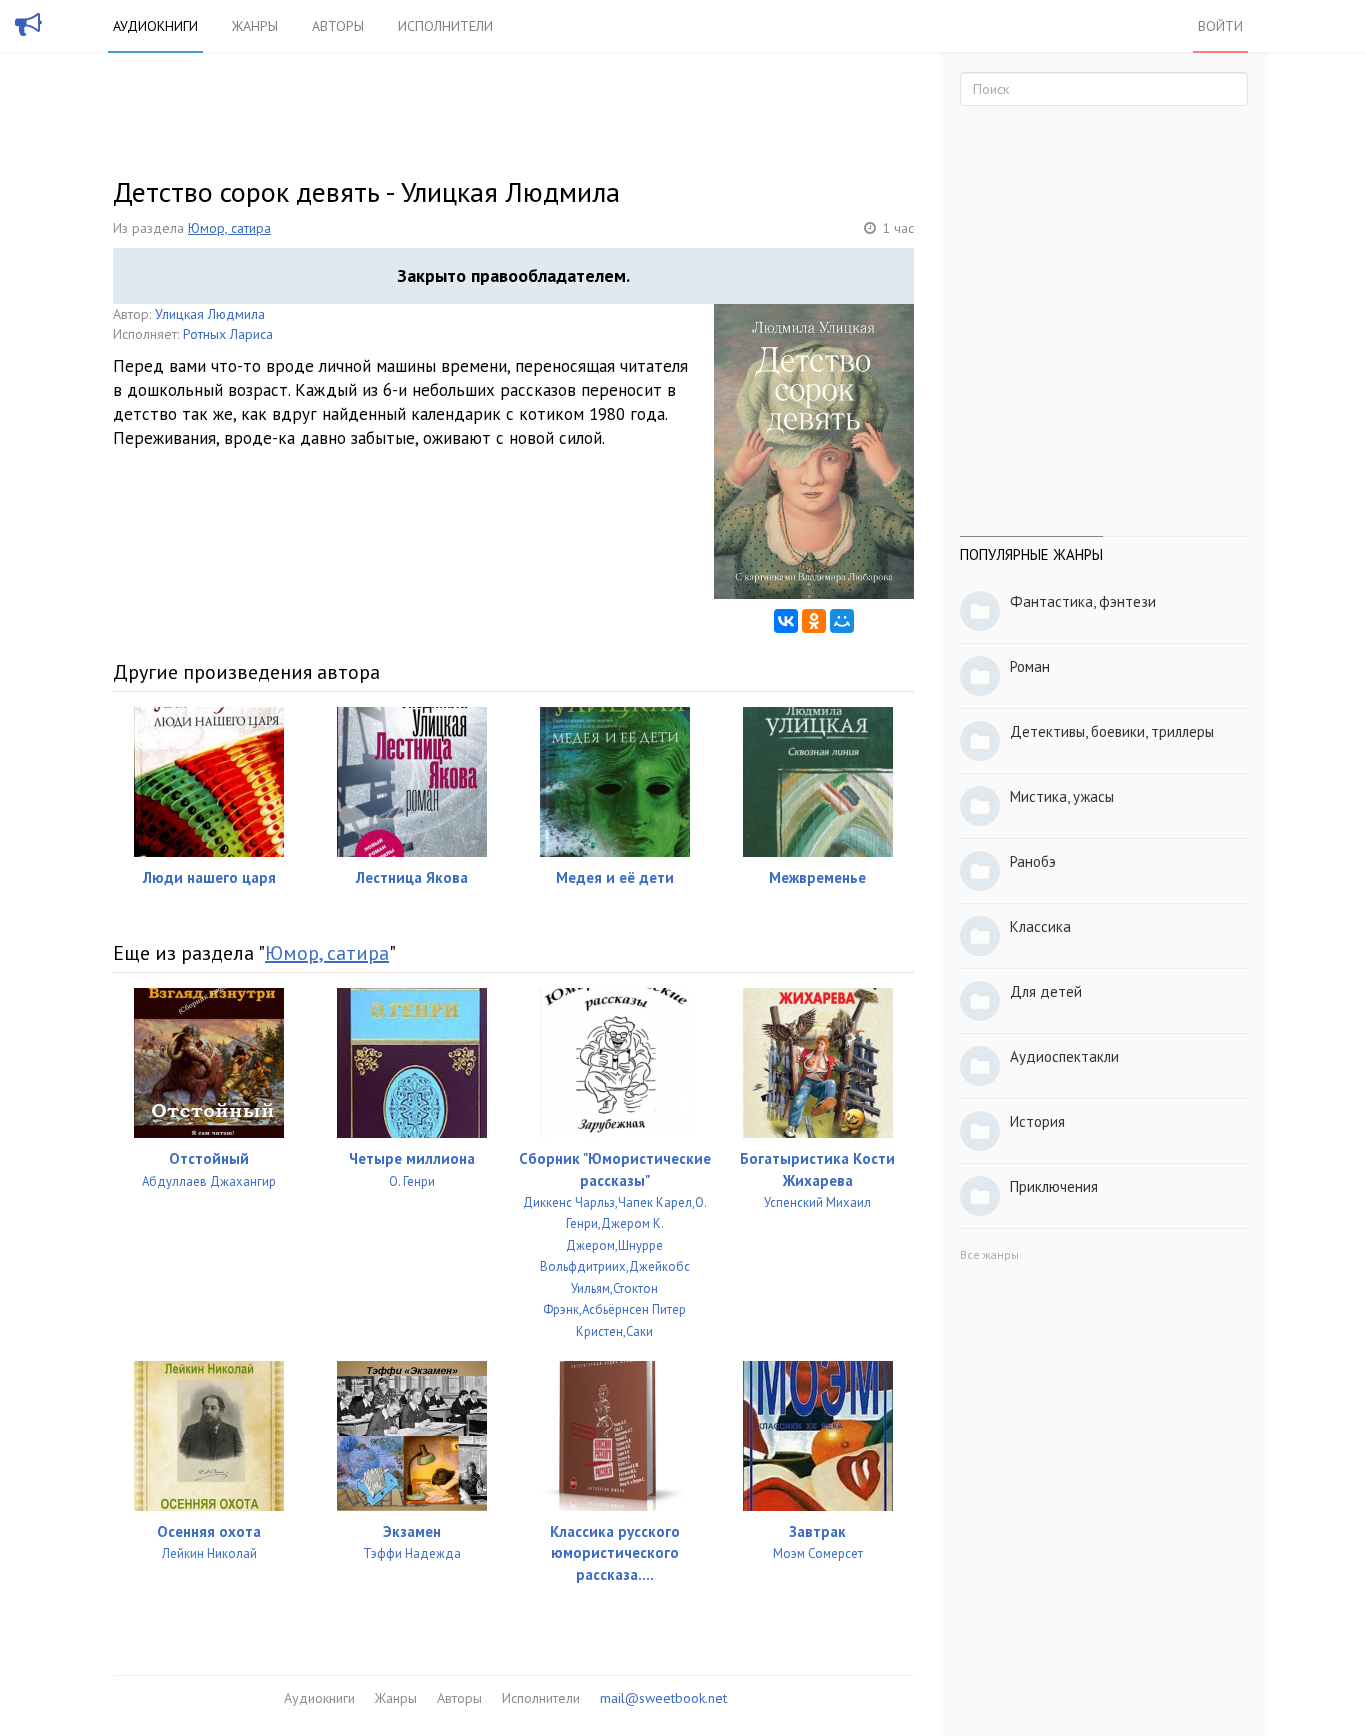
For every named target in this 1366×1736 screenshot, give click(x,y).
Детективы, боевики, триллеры (1112, 731)
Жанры (255, 26)
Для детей (1046, 991)
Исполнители (445, 26)
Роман (1030, 666)
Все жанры (989, 1254)
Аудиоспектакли (1064, 1056)
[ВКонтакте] (786, 621)
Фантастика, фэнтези (1083, 601)
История (1037, 1121)
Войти (1220, 26)
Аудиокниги (155, 26)
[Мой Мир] (842, 621)
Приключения (1054, 1186)
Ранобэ (1033, 861)
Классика (1040, 926)
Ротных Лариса (228, 334)
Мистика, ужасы (1062, 796)
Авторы (338, 26)
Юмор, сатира (229, 228)
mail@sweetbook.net (663, 1698)
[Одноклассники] (814, 621)
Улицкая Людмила (210, 314)
